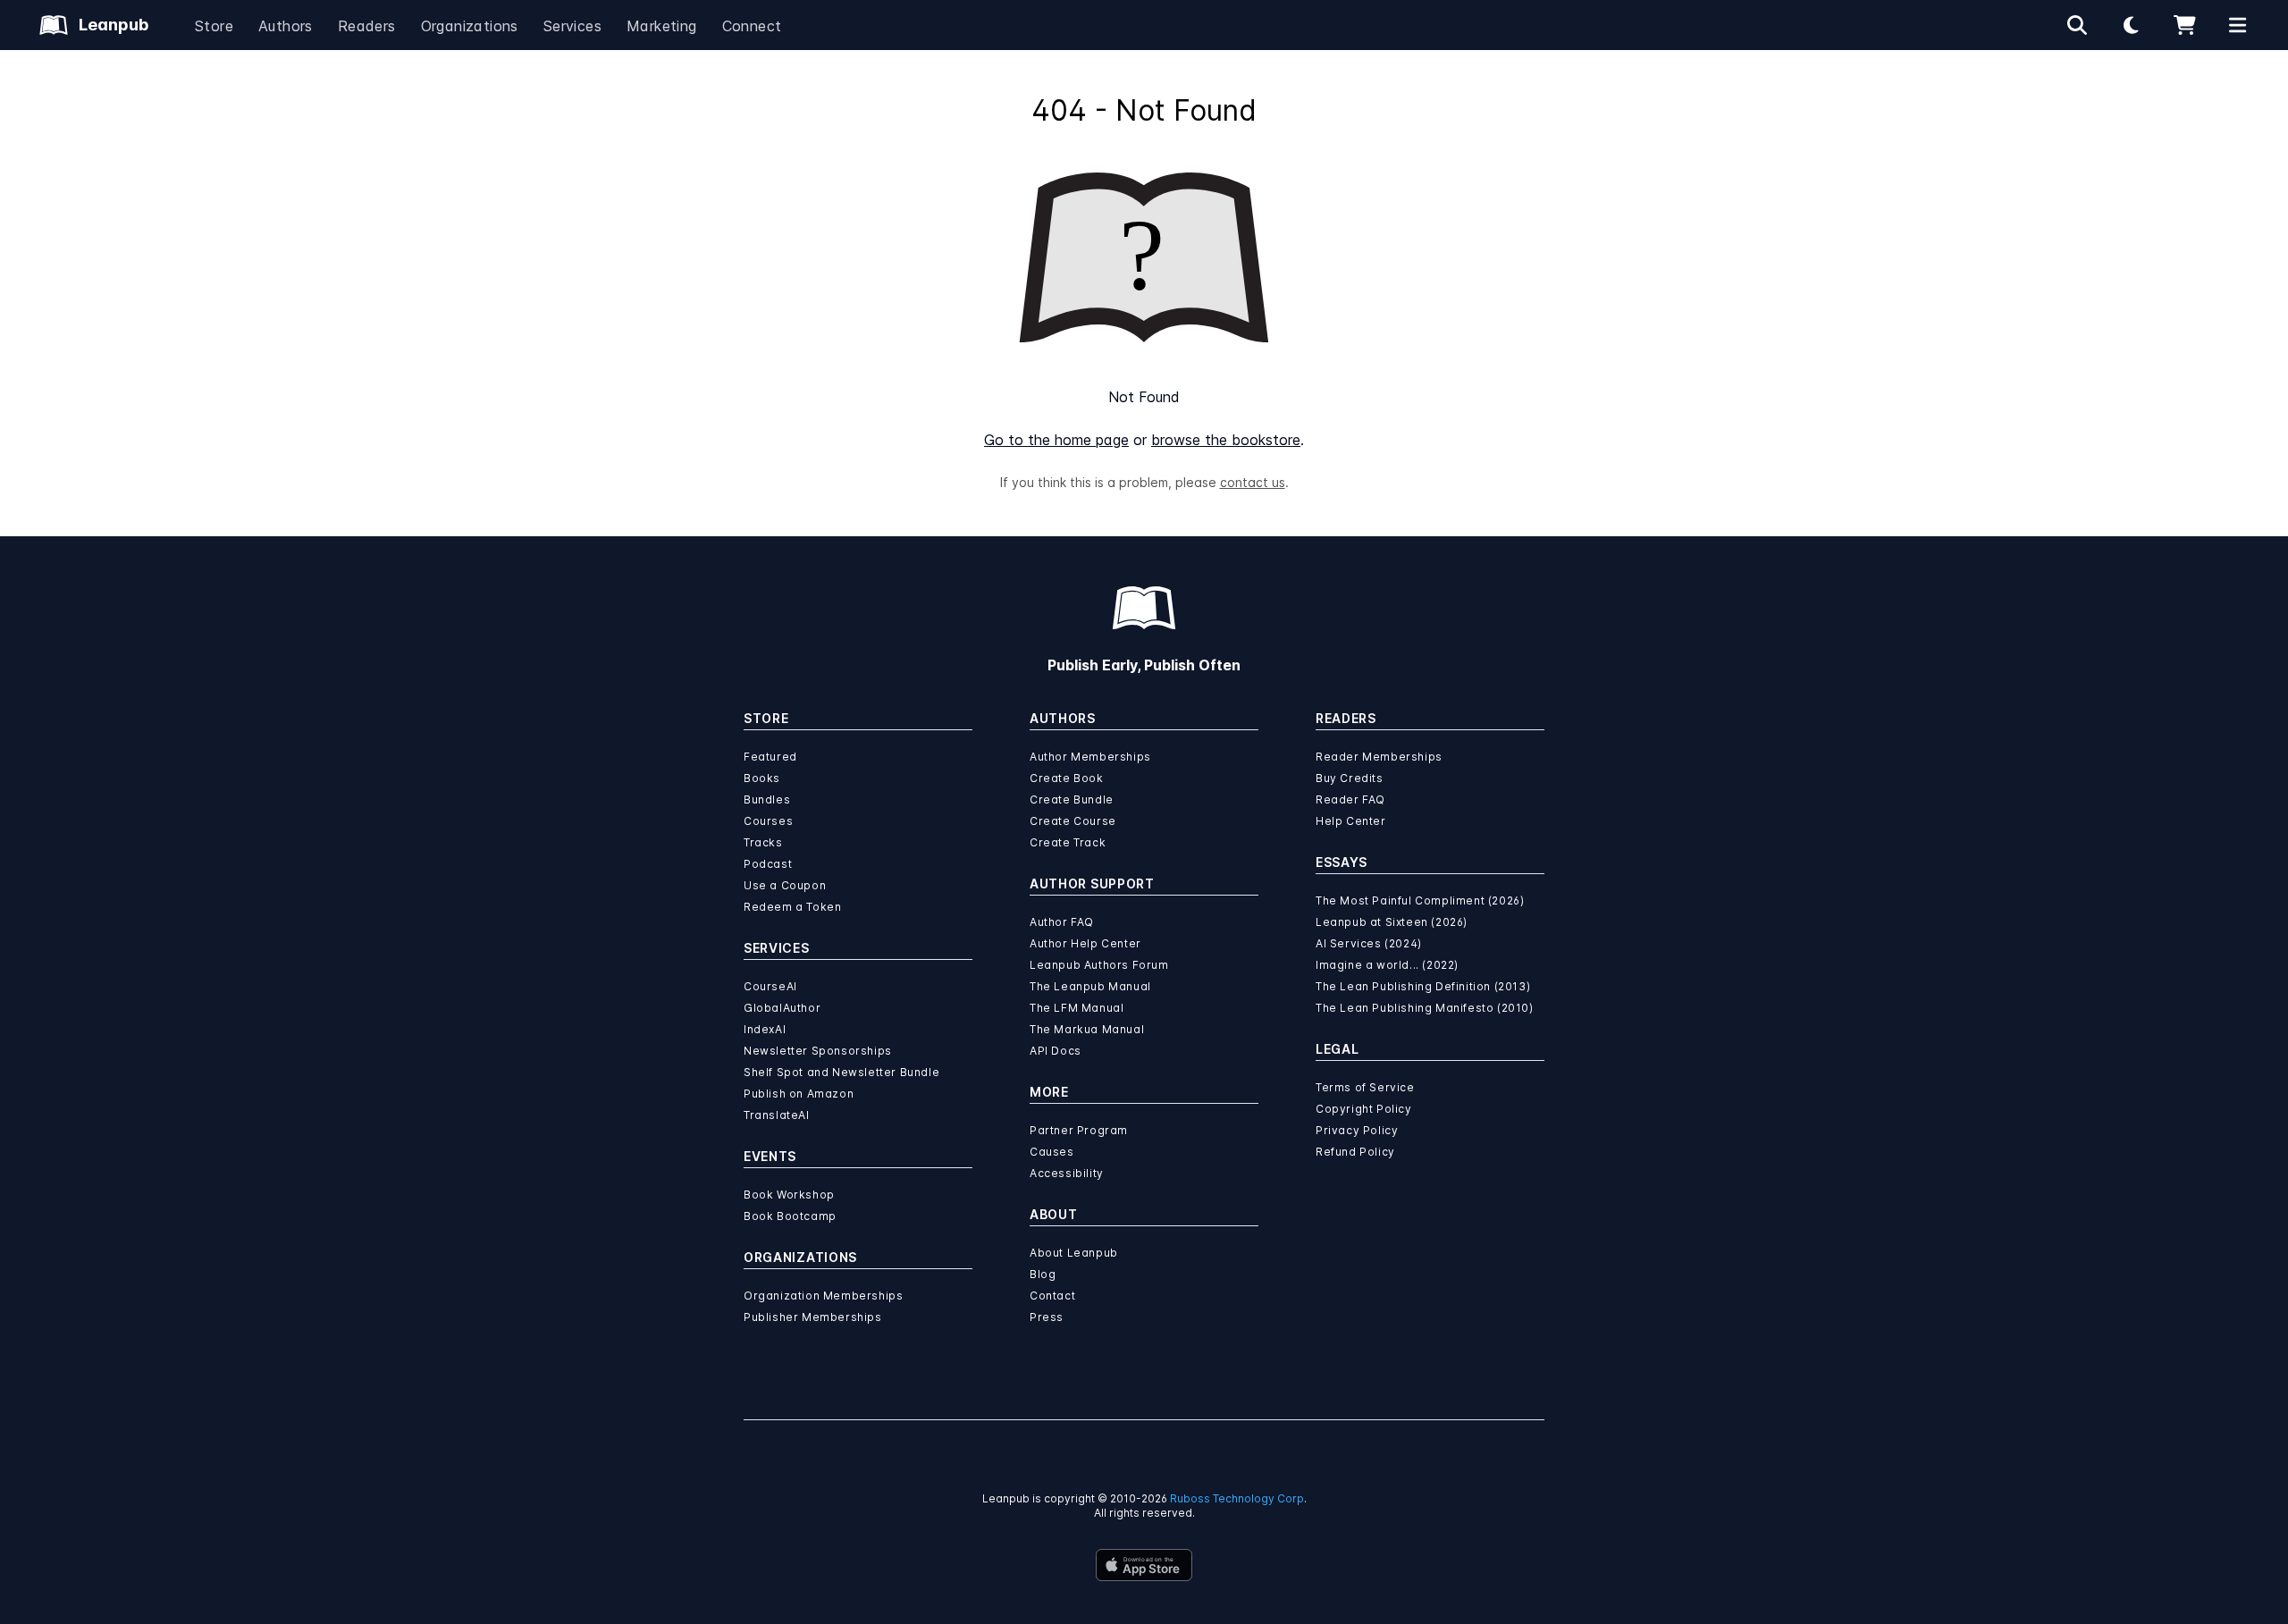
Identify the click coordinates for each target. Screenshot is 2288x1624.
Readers (367, 26)
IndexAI (765, 1029)
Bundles (767, 799)
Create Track (1068, 842)
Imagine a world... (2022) (1387, 965)
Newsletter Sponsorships (818, 1051)
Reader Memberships (1379, 757)
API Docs (1056, 1051)
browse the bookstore (1226, 440)
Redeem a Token (792, 907)
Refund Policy (1355, 1152)
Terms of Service (1365, 1087)
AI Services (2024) (1369, 943)
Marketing (662, 26)
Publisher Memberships (813, 1317)
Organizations (470, 26)
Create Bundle (1072, 799)
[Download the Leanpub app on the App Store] (1144, 1565)
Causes (1052, 1152)
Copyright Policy (1364, 1109)
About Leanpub (1074, 1253)
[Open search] (2077, 25)
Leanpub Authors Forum (1099, 965)
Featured (770, 757)
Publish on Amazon (799, 1094)
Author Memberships (1090, 757)
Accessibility (1067, 1173)
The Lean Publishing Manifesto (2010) (1425, 1008)
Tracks (763, 842)
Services (572, 26)
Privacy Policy (1357, 1130)
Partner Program (1079, 1130)
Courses (768, 821)
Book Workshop (789, 1195)
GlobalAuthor (782, 1008)
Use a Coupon (785, 885)
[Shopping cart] (2184, 25)
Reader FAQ (1350, 799)
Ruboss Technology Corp (1237, 1498)
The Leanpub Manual (1090, 986)
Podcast (768, 864)
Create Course (1073, 821)
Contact (1052, 1296)
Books (762, 778)
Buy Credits (1350, 778)
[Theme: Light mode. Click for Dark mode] (2131, 25)
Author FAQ (1062, 922)
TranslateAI (777, 1115)
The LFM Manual (1077, 1008)
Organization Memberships (823, 1296)
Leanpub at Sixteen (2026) (1392, 922)
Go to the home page (1056, 440)
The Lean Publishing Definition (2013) (1423, 986)
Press (1047, 1317)
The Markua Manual (1087, 1029)
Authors (286, 26)
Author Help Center (1085, 943)
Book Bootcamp (790, 1216)
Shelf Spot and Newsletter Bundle (841, 1072)
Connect (752, 26)
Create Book (1067, 778)
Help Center (1351, 821)
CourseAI (770, 986)
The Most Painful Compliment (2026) (1420, 900)
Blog (1043, 1274)
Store (214, 26)
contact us (1253, 482)
